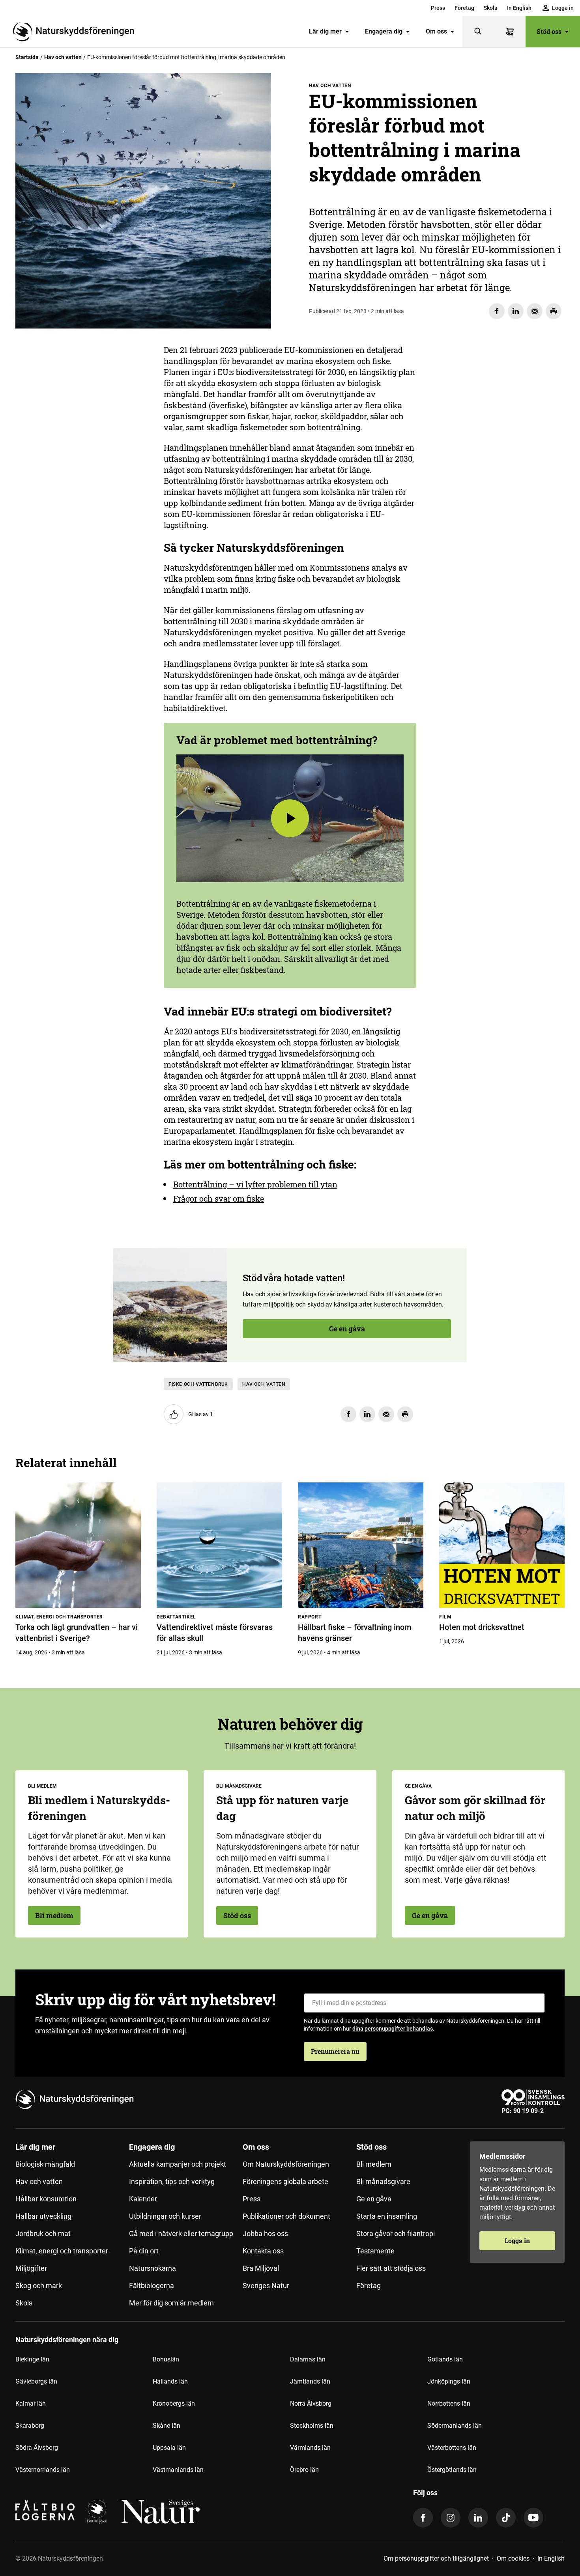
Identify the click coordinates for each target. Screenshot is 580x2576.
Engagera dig (384, 31)
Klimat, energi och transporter (62, 2251)
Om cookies (513, 2558)
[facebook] (423, 2518)
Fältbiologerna (152, 2286)
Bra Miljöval (261, 2268)
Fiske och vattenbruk (198, 1384)
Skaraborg (30, 2426)
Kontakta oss (263, 2251)
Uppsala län (169, 2448)
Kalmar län (31, 2403)
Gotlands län (445, 2359)
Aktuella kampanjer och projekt (178, 2164)
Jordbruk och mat (43, 2233)
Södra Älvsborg (37, 2448)
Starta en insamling (387, 2216)
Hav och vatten (63, 57)
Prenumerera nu (335, 2051)
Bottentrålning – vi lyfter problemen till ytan (255, 1184)
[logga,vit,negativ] (160, 2512)
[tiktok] (506, 2518)
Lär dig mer (325, 31)
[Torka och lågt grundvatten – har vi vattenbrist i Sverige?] (78, 1545)
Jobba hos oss (265, 2233)
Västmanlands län (178, 2470)
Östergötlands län (452, 2470)
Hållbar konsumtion (46, 2199)
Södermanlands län (455, 2426)
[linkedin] (478, 2518)
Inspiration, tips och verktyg (172, 2181)
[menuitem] (438, 8)
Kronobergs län (174, 2403)
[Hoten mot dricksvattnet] (502, 1545)
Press (438, 8)
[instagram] (451, 2518)
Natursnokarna (152, 2268)
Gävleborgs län (36, 2381)
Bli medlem (54, 1915)
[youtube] (533, 2518)
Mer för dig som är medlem (171, 2303)
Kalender (143, 2199)
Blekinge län (32, 2359)
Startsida (27, 57)
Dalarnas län (308, 2359)
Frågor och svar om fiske (219, 1198)
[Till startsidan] (77, 32)
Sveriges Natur (266, 2286)
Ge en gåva (60, 451)
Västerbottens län (452, 2448)
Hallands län (170, 2381)
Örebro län (304, 2470)
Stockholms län (312, 2426)
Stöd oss (549, 31)
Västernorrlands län (43, 2470)
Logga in (517, 2241)
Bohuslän (166, 2359)
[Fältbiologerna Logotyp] (45, 2512)
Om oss (436, 31)
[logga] (97, 2512)
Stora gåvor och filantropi (396, 2233)
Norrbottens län (449, 2403)
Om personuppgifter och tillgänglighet (436, 2558)
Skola (491, 8)
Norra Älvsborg (311, 2403)
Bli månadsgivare (383, 2181)
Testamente (375, 2251)
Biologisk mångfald (45, 2164)
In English (519, 8)
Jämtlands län (310, 2381)
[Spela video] (290, 818)
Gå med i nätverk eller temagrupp (181, 2233)
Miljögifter (31, 2268)
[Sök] (478, 32)
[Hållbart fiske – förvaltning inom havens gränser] (361, 1545)
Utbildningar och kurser (165, 2216)
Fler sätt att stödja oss (391, 2268)
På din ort (144, 2251)
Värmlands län (310, 2448)
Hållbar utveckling (43, 2216)
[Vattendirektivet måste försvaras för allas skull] (219, 1545)
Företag (464, 8)
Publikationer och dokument (286, 2216)
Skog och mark (39, 2286)
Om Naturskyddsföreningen (286, 2164)
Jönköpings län (449, 2381)
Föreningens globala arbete (285, 2181)
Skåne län (167, 2426)
